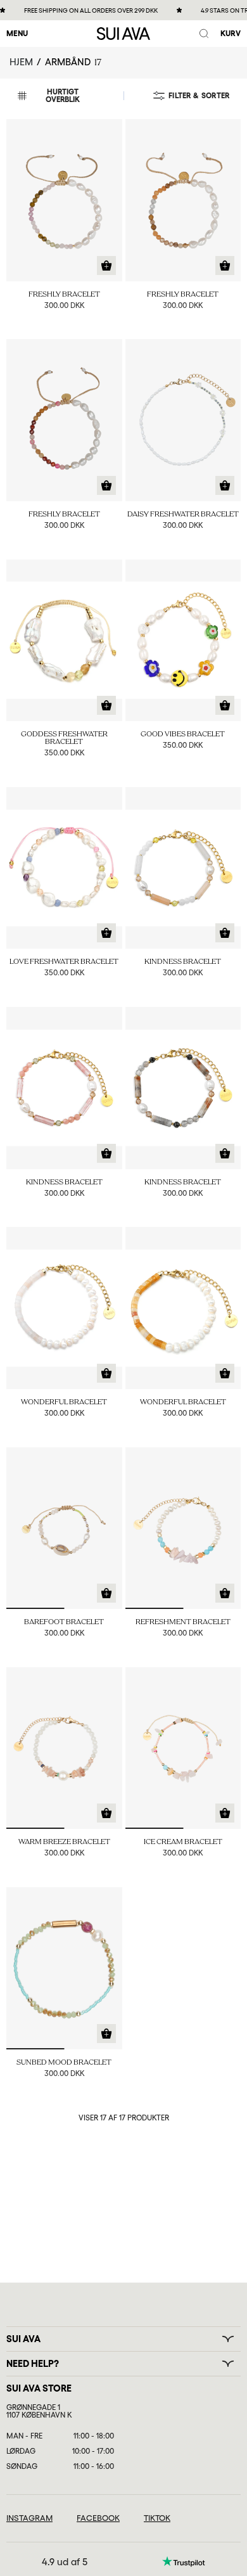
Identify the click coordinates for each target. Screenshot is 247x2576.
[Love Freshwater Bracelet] (64, 868)
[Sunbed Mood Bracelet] (64, 1968)
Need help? (33, 2364)
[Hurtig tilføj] (106, 266)
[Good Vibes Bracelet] (183, 641)
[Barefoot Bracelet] (64, 1528)
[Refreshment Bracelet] (183, 1528)
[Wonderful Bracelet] (64, 1308)
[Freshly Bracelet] (64, 200)
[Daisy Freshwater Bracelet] (183, 420)
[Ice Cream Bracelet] (183, 1748)
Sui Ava (23, 2339)
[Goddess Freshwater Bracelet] (64, 641)
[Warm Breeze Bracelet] (64, 1748)
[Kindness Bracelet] (183, 868)
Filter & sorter (199, 96)
